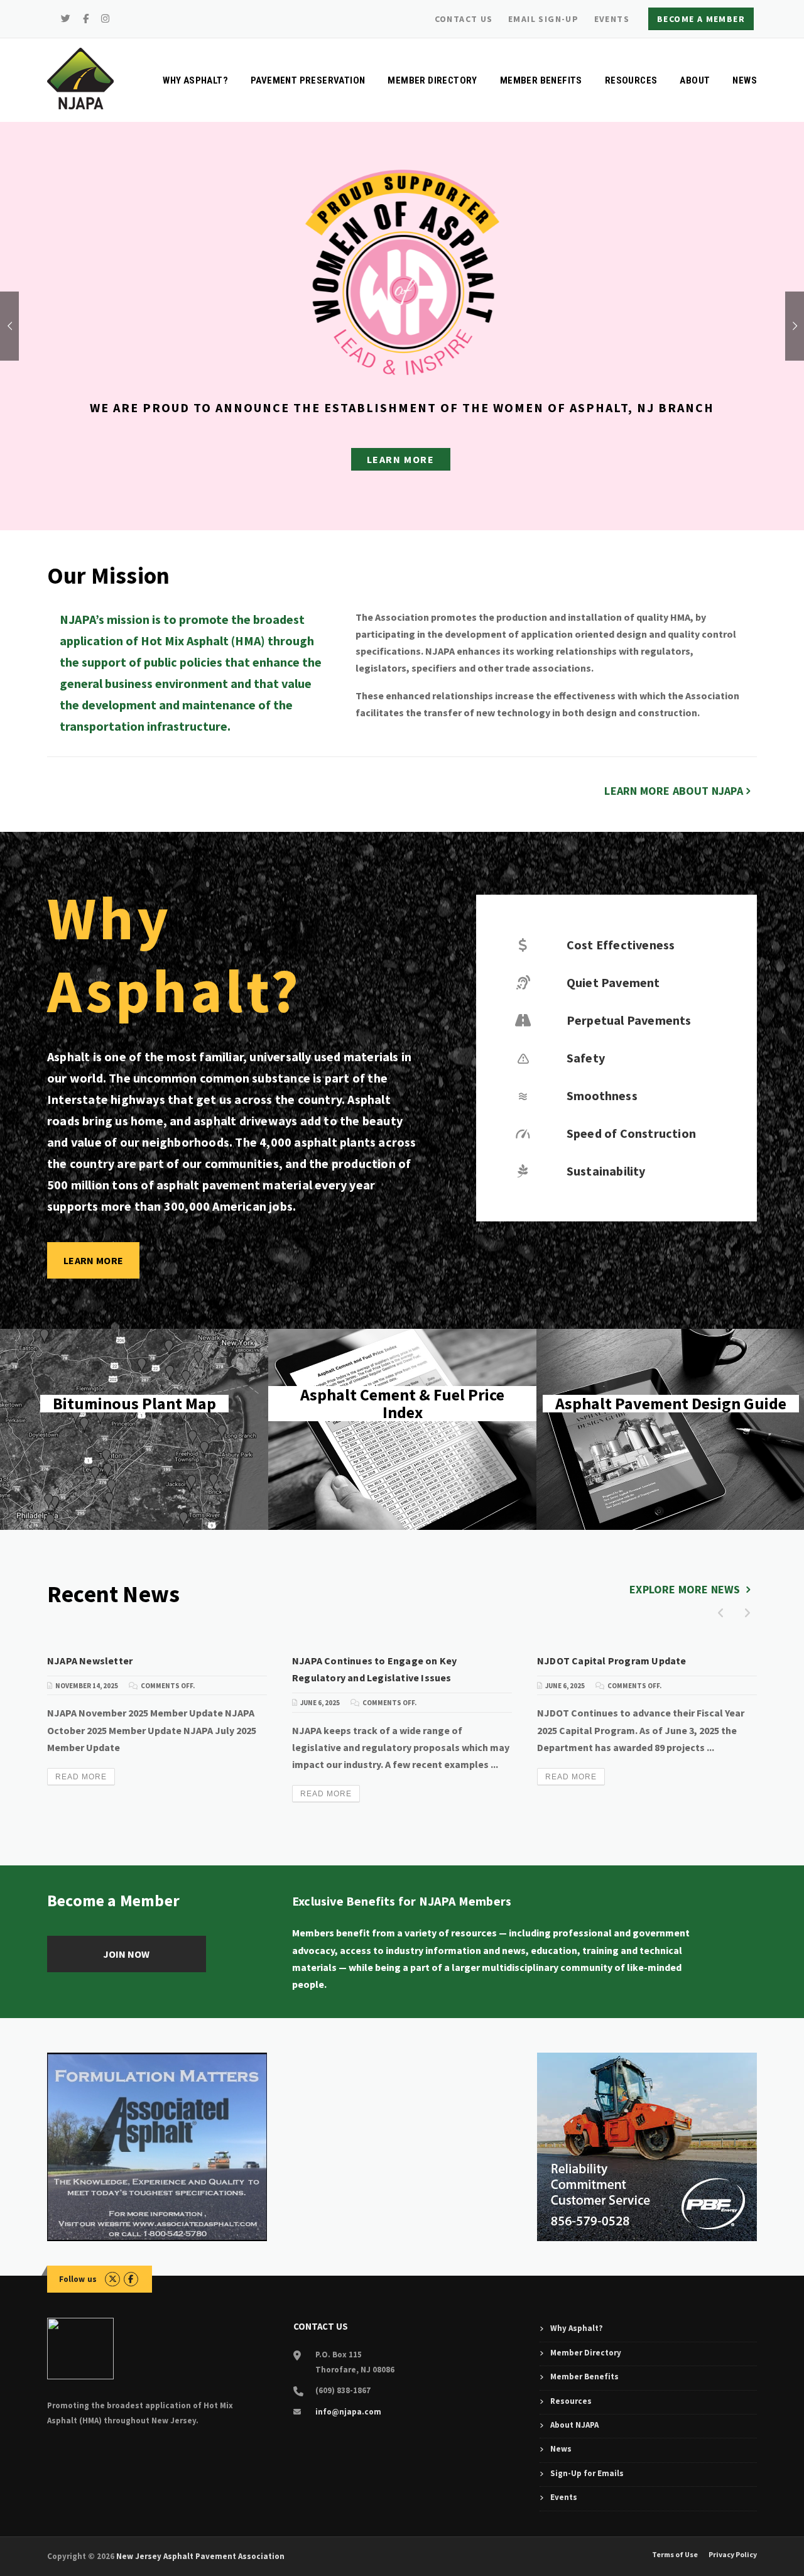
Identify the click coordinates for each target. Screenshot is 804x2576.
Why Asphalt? (195, 80)
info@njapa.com (348, 2412)
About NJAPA (574, 2425)
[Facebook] (86, 19)
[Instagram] (106, 19)
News (745, 80)
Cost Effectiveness (621, 945)
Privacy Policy (733, 2555)
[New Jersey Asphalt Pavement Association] (80, 77)
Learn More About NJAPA (673, 791)
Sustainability (606, 1171)
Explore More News (686, 1589)
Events (612, 19)
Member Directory (432, 80)
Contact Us (464, 19)
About (695, 80)
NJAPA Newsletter (90, 1661)
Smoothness (602, 1095)
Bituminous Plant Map (134, 1429)
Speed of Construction (631, 1133)
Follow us (78, 2279)
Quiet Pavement (613, 982)
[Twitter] (66, 19)
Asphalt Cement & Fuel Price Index (402, 1429)
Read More (81, 1777)
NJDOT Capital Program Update (612, 1661)
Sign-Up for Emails (587, 2473)
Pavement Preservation (308, 80)
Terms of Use (675, 2555)
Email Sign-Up (543, 19)
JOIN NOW (126, 1954)
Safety (586, 1058)
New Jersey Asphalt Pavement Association (200, 2556)
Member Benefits (541, 80)
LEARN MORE (401, 459)
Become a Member (701, 19)
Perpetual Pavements (629, 1020)
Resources (631, 80)
